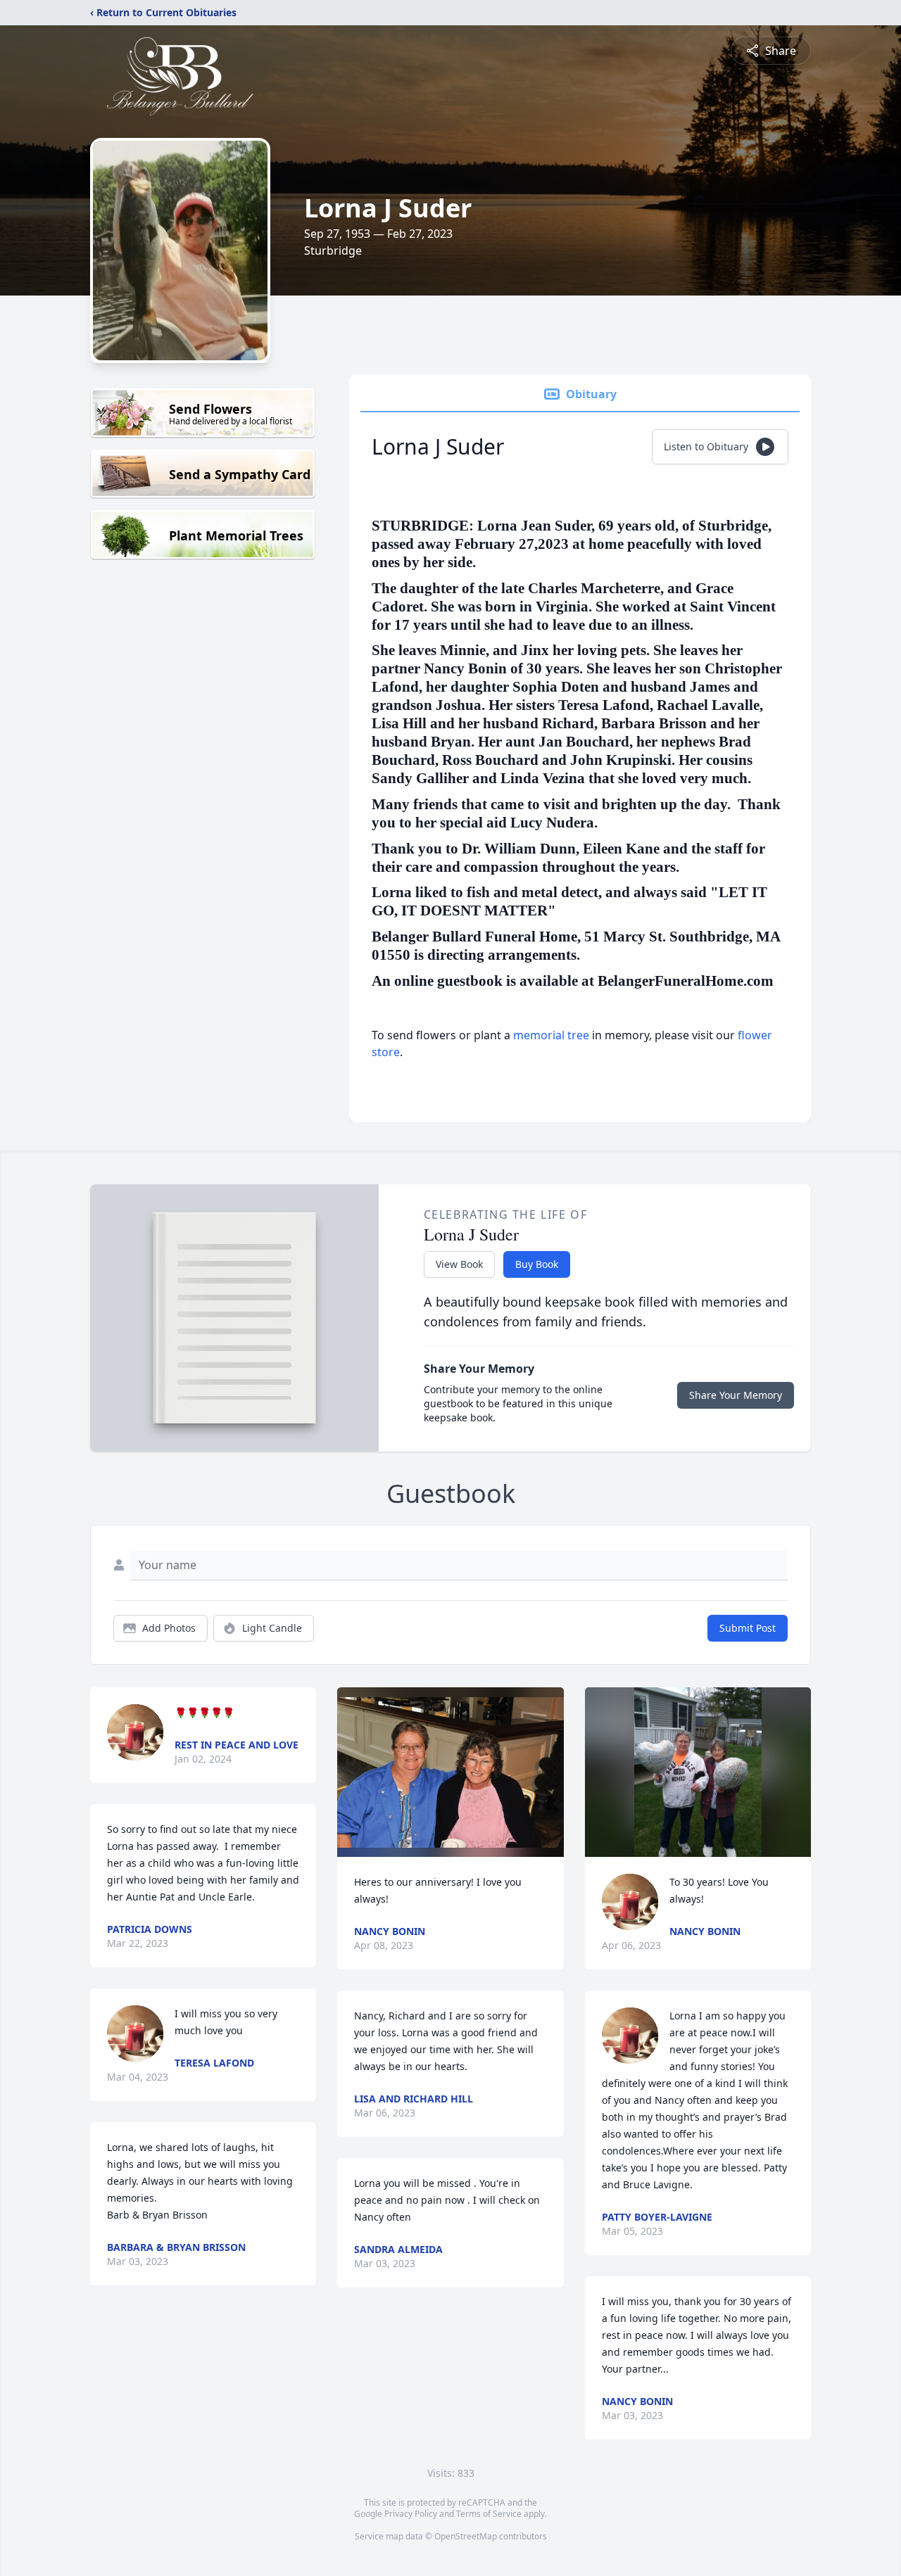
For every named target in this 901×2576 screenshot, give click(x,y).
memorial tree (551, 1035)
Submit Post (748, 1628)
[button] (450, 1772)
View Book (459, 1264)
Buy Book (537, 1264)
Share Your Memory (736, 1395)
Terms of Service (489, 2514)
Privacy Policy (411, 2514)
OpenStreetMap (466, 2536)
